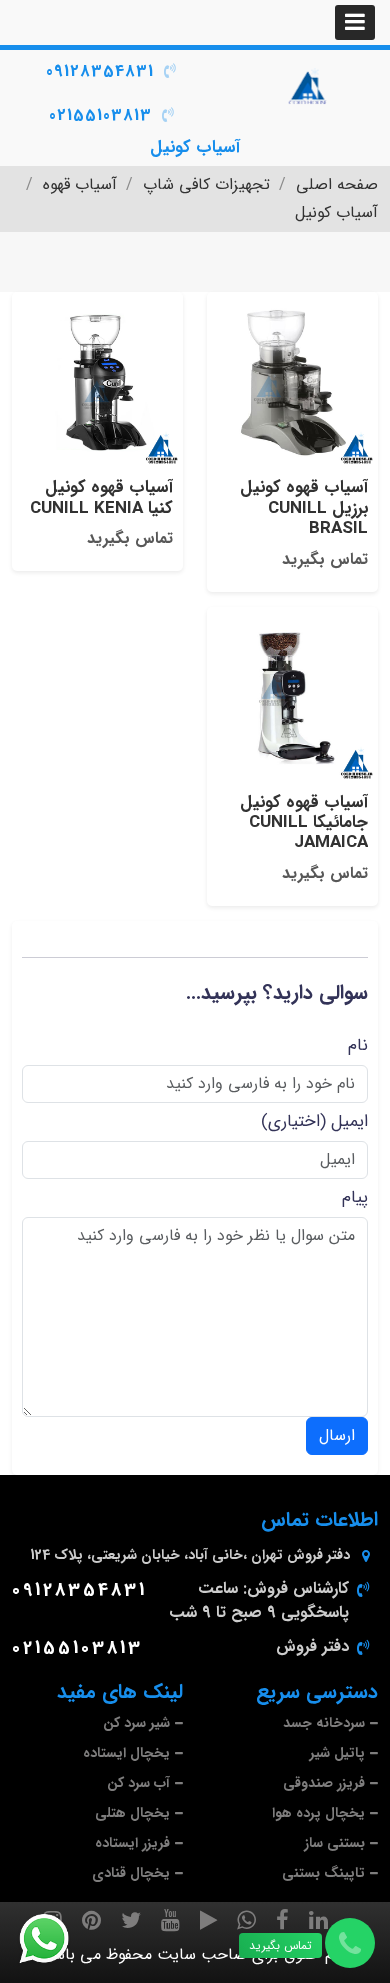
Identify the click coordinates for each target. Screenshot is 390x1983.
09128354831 (100, 71)
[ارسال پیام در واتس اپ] (56, 1939)
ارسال (337, 1435)
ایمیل (349, 1121)
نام (358, 1045)
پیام (355, 1197)
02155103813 (100, 115)
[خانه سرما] (309, 87)
